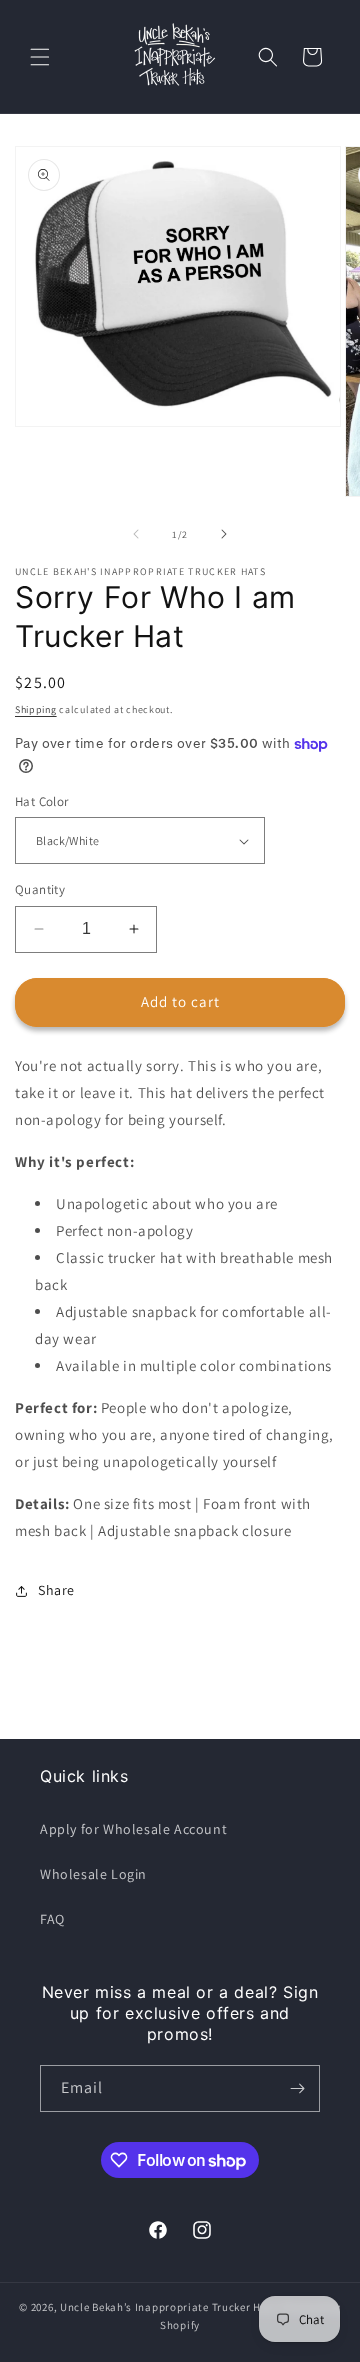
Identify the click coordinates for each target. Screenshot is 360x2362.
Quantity (40, 889)
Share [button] (56, 1590)
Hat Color (42, 801)
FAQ (52, 1919)
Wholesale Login (93, 1874)
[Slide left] (136, 534)
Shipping (36, 709)
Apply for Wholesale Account (133, 1829)
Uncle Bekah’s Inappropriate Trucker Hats (169, 2307)
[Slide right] (224, 534)
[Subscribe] (297, 2088)
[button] (40, 57)
